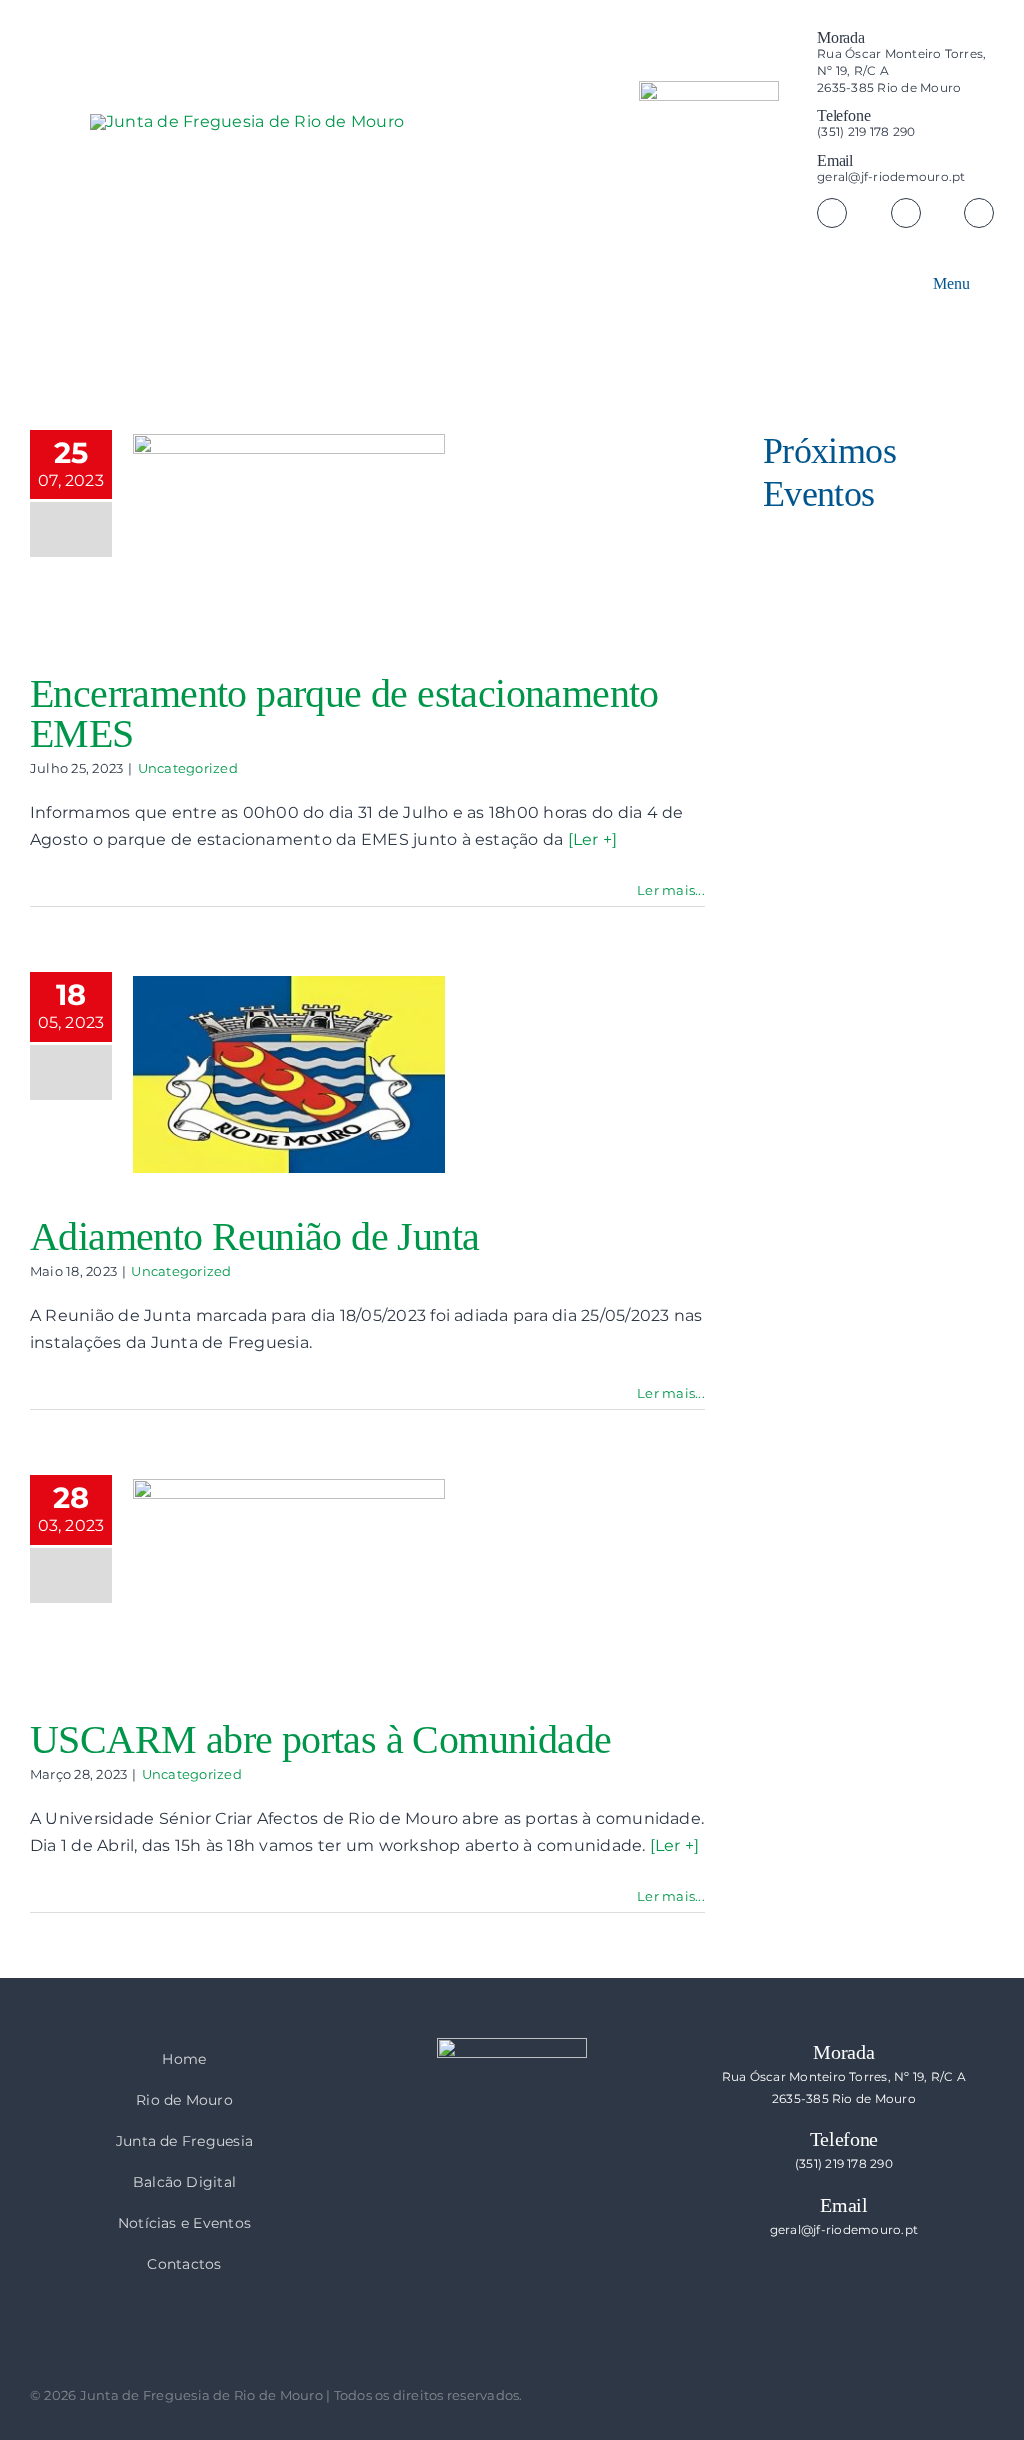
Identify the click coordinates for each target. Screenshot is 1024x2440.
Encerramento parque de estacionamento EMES (344, 713)
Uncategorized (188, 768)
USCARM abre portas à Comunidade (320, 1739)
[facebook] (832, 213)
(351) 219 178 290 (866, 131)
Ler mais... (671, 890)
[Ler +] (593, 839)
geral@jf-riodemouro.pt (891, 176)
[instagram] (906, 213)
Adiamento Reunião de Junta (254, 1236)
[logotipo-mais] (390, 171)
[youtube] (979, 213)
